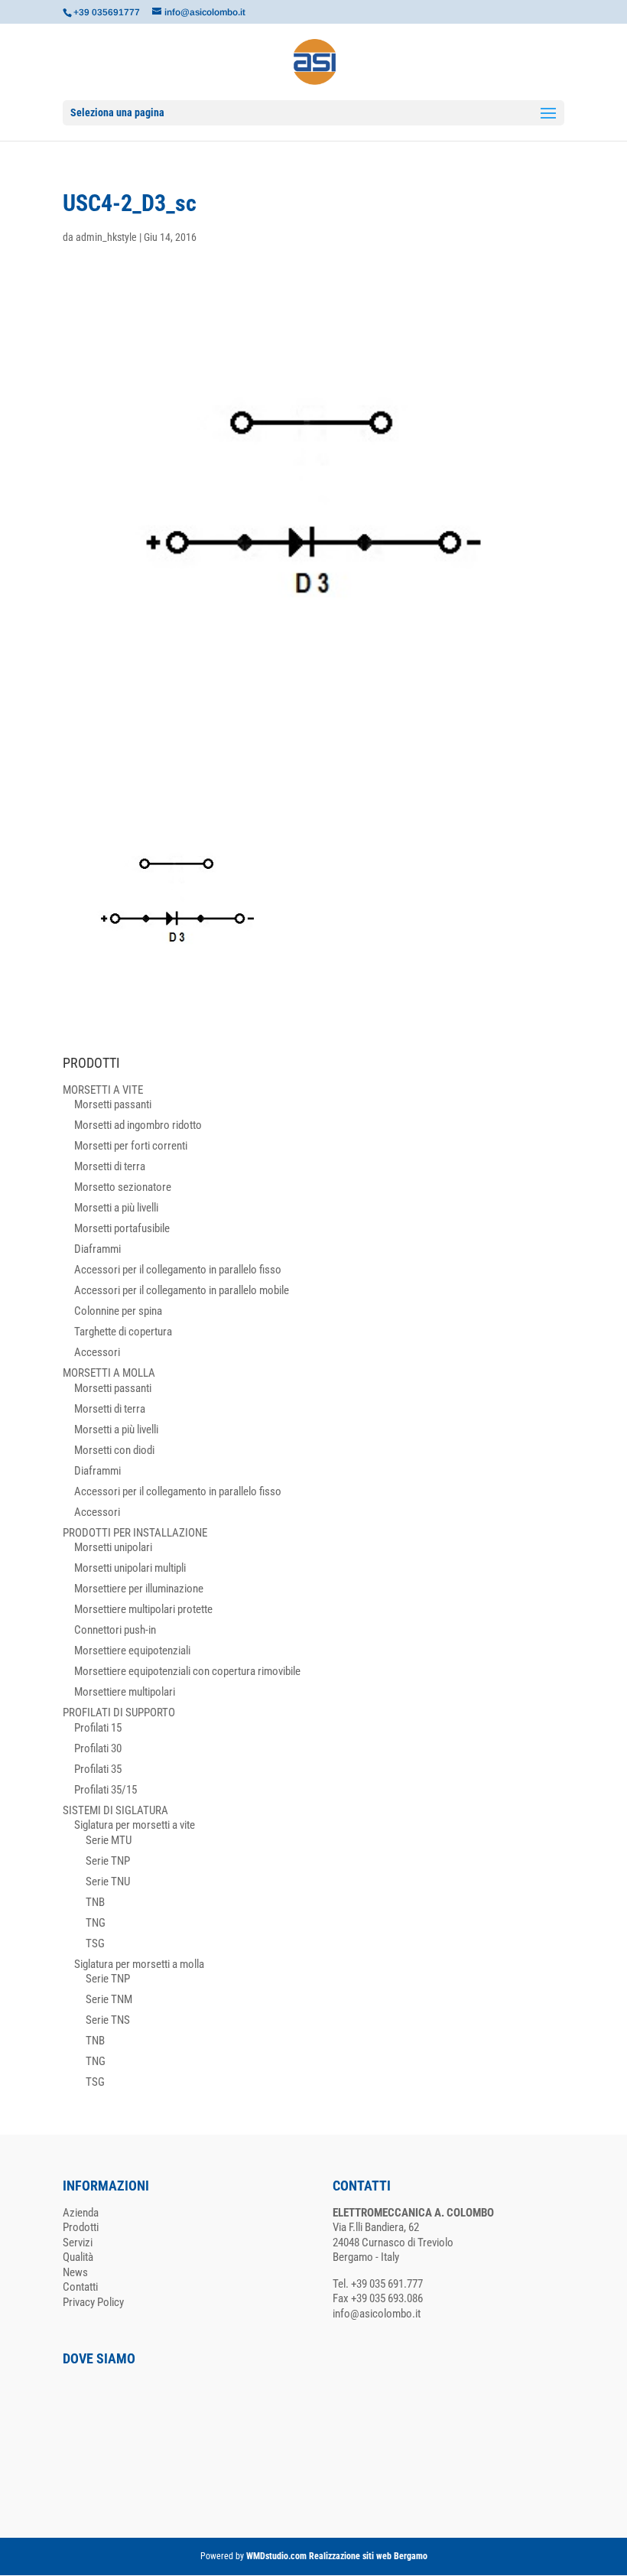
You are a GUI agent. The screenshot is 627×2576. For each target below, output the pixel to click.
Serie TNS (108, 2020)
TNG (96, 1923)
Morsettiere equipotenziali (132, 1651)
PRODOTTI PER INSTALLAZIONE (135, 1533)
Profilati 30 (98, 1748)
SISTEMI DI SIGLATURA (115, 1810)
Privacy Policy (93, 2302)
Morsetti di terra (110, 1166)
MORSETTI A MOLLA (109, 1373)
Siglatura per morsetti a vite (135, 1825)
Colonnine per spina (118, 1311)
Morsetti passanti (113, 1104)
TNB (95, 1902)
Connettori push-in (115, 1630)
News (75, 2272)
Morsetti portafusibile (122, 1228)
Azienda (81, 2213)
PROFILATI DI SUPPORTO (119, 1712)
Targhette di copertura (123, 1332)
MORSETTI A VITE (103, 1090)
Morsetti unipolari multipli (130, 1568)
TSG (95, 1943)
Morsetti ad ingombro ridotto (138, 1125)
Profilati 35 (98, 1769)
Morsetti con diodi (114, 1450)
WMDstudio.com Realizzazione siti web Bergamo (337, 2556)
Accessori (97, 1352)
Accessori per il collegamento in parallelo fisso (178, 1270)
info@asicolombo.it (377, 2314)
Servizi (78, 2243)
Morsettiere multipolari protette (143, 1609)
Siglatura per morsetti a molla (139, 1964)
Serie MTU (109, 1840)
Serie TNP (108, 1861)
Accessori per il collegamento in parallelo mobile (182, 1290)
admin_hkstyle (106, 237)
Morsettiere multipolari (125, 1692)
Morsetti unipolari (113, 1547)
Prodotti (81, 2227)
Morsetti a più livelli (116, 1208)
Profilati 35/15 (106, 1790)
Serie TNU (108, 1882)
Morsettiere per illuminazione (139, 1589)
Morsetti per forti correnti (131, 1146)
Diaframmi (97, 1249)
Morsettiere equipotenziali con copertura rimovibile (187, 1671)
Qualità (78, 2257)
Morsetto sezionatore (123, 1187)
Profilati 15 (98, 1728)
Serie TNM (109, 1999)
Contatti (80, 2287)
